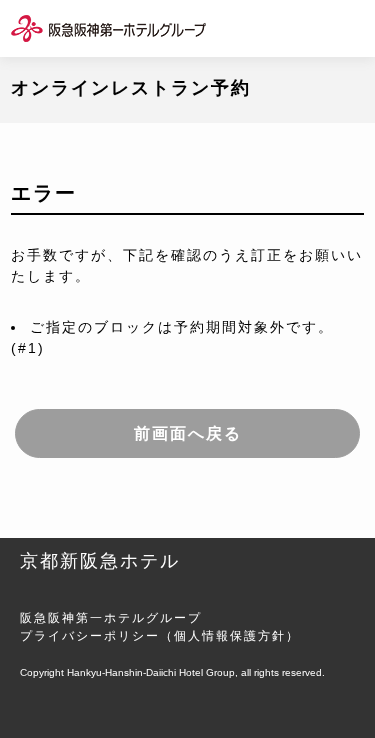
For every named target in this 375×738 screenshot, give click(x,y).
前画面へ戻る (188, 433)
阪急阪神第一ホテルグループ (111, 618)
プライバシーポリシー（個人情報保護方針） (160, 636)
